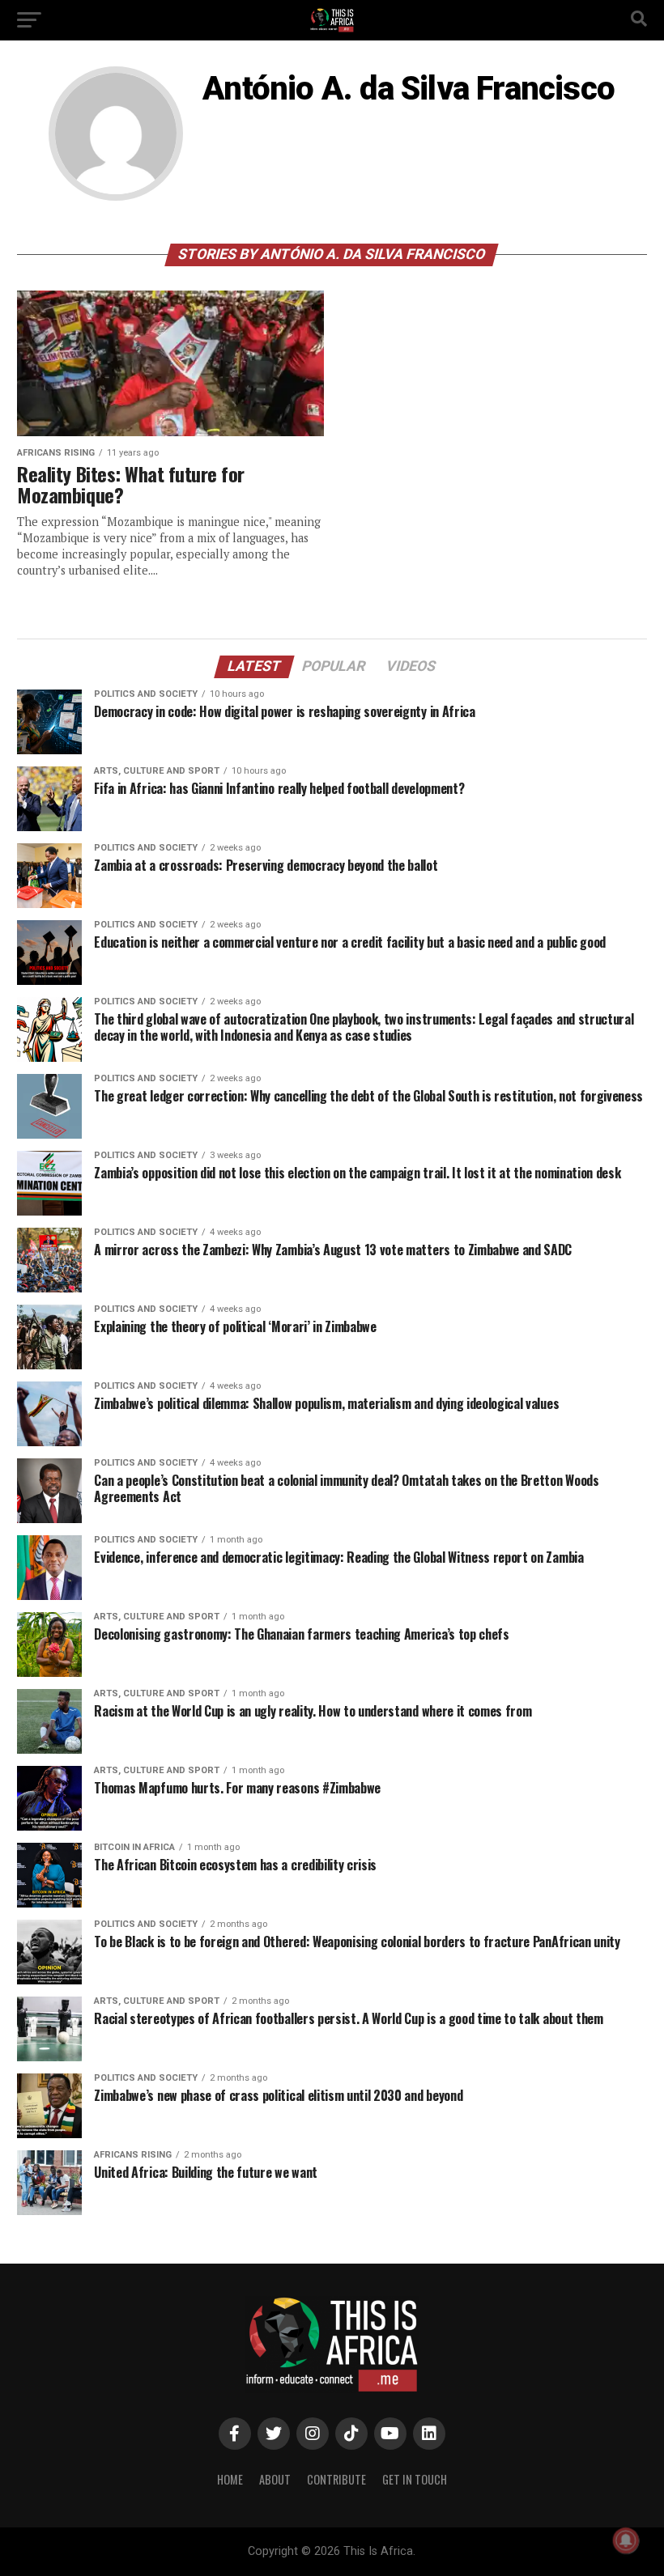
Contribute (336, 2479)
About (275, 2479)
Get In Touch (415, 2479)
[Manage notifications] (626, 2540)
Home (230, 2479)
